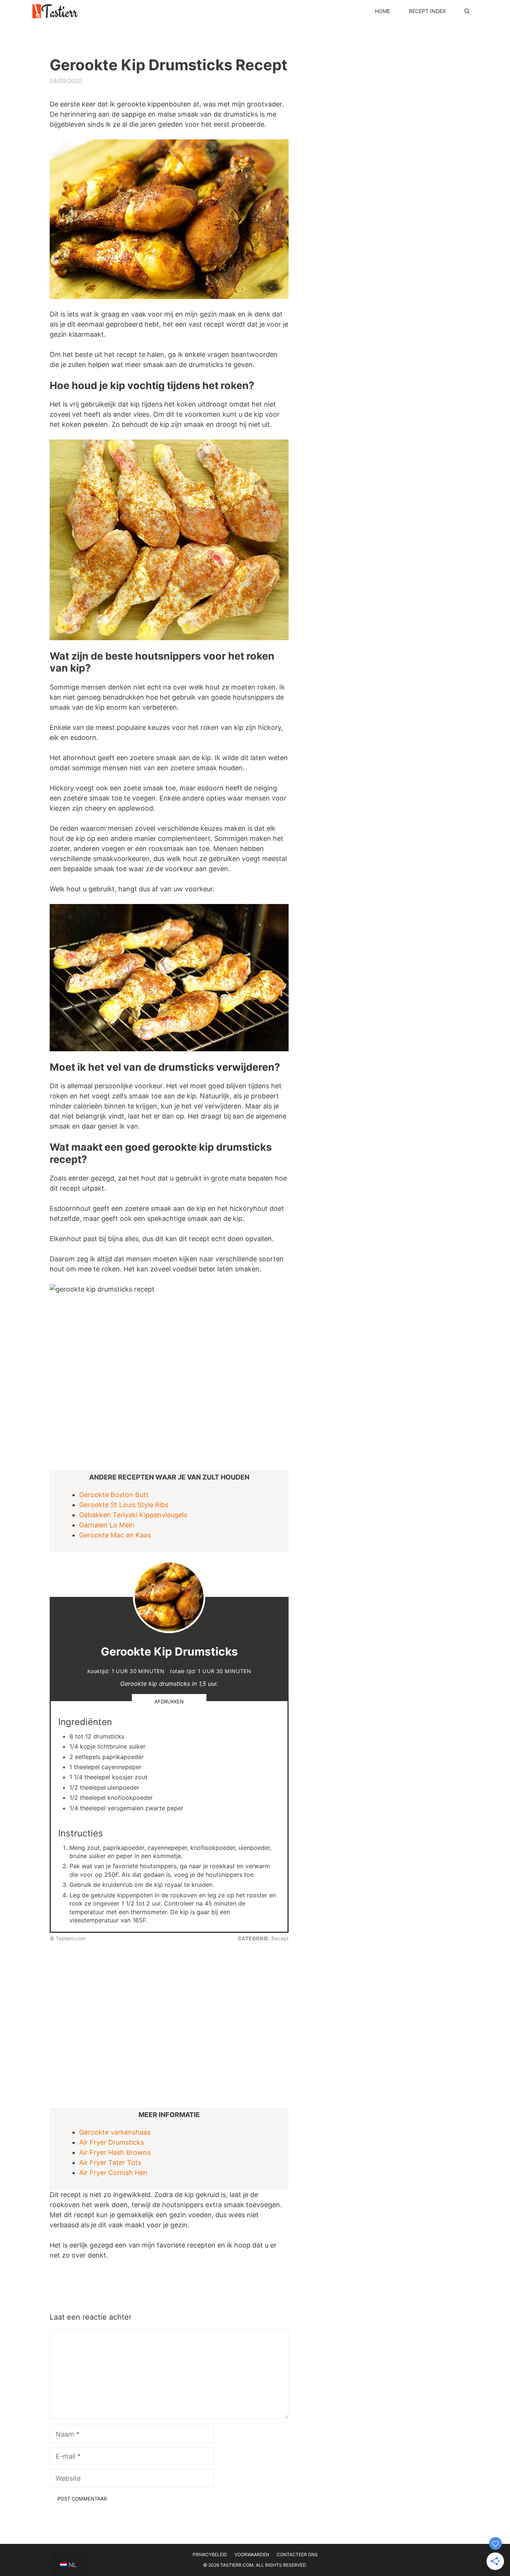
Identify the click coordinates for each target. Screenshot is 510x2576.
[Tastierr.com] (55, 11)
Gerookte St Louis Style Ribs (124, 1505)
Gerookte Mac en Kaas (115, 1535)
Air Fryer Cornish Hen (113, 2173)
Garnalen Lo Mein (107, 1525)
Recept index (427, 11)
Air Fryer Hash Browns (115, 2152)
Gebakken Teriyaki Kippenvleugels (133, 1515)
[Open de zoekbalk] (467, 11)
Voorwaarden (252, 2555)
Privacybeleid (210, 2555)
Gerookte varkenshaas (115, 2132)
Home (382, 11)
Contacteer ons (297, 2555)
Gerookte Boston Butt (114, 1495)
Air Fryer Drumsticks (111, 2142)
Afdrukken (169, 1702)
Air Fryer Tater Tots (110, 2162)
